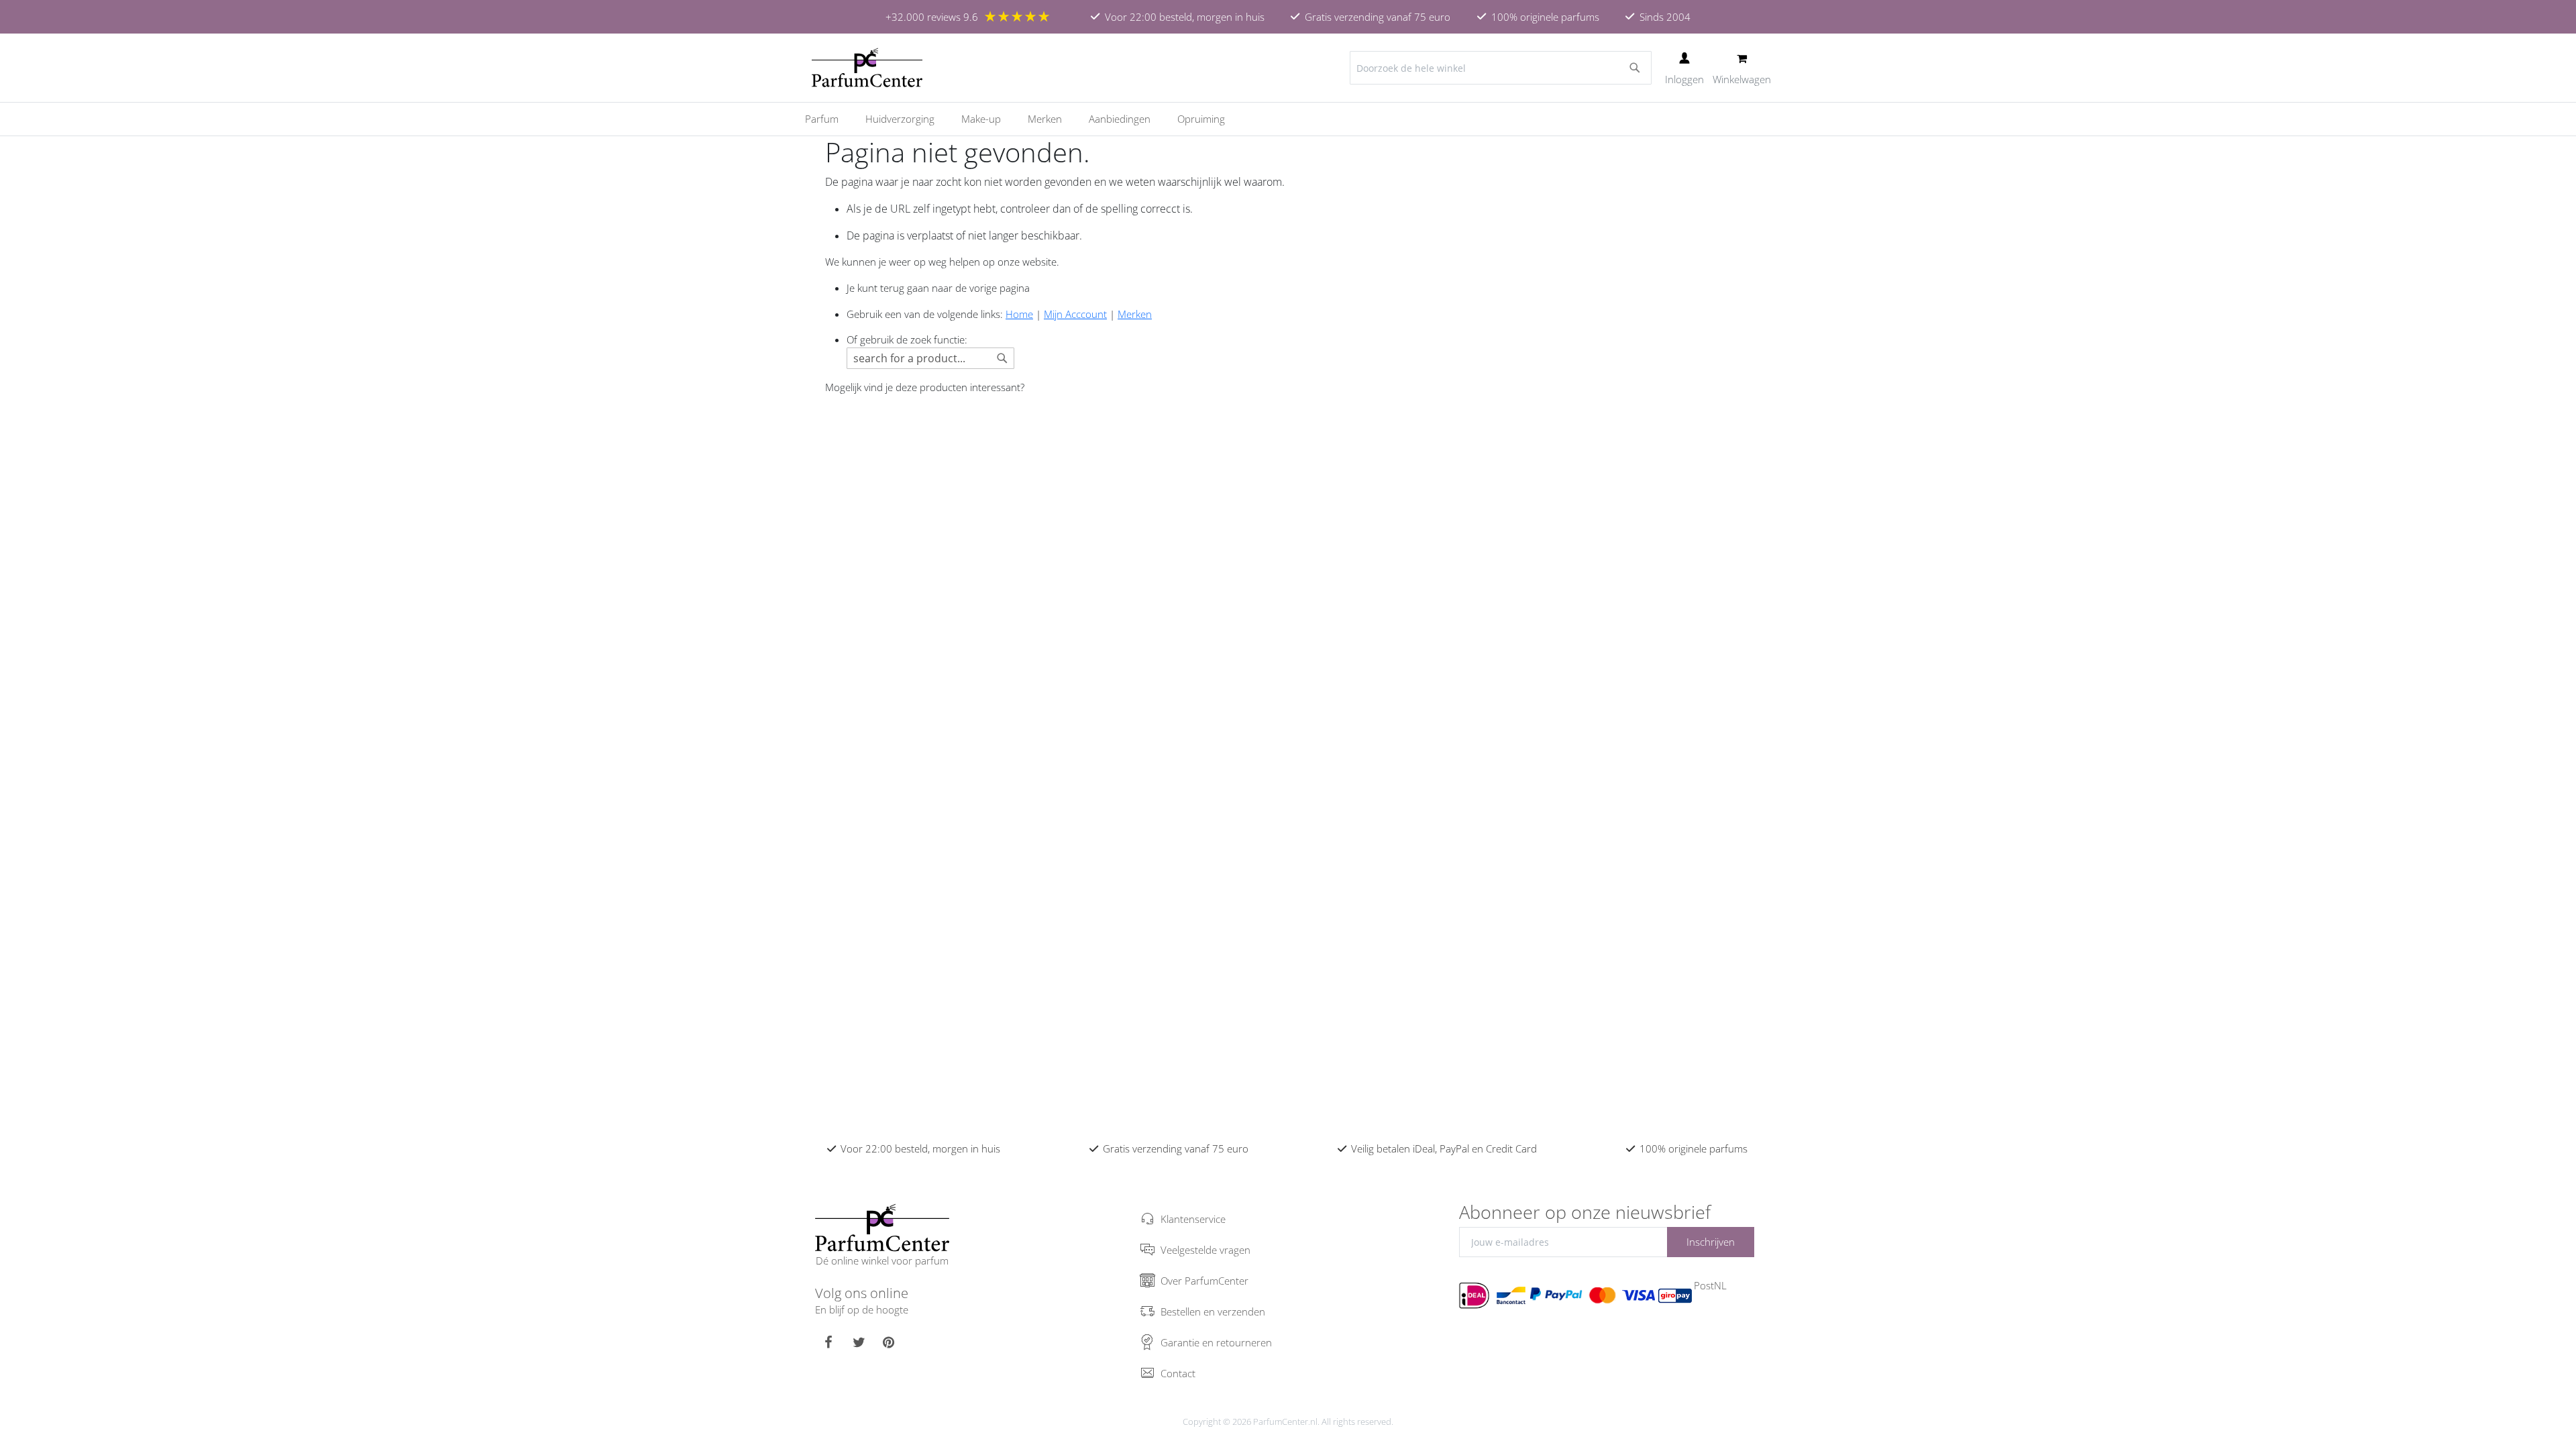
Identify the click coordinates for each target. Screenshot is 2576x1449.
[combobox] (1501, 68)
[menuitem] (828, 119)
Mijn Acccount (1075, 314)
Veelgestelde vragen (1205, 1250)
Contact (1178, 1373)
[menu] (1288, 119)
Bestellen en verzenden (1213, 1311)
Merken (1135, 314)
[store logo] (867, 68)
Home (1019, 314)
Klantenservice (1193, 1219)
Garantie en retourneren (1216, 1342)
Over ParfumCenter (1204, 1281)
